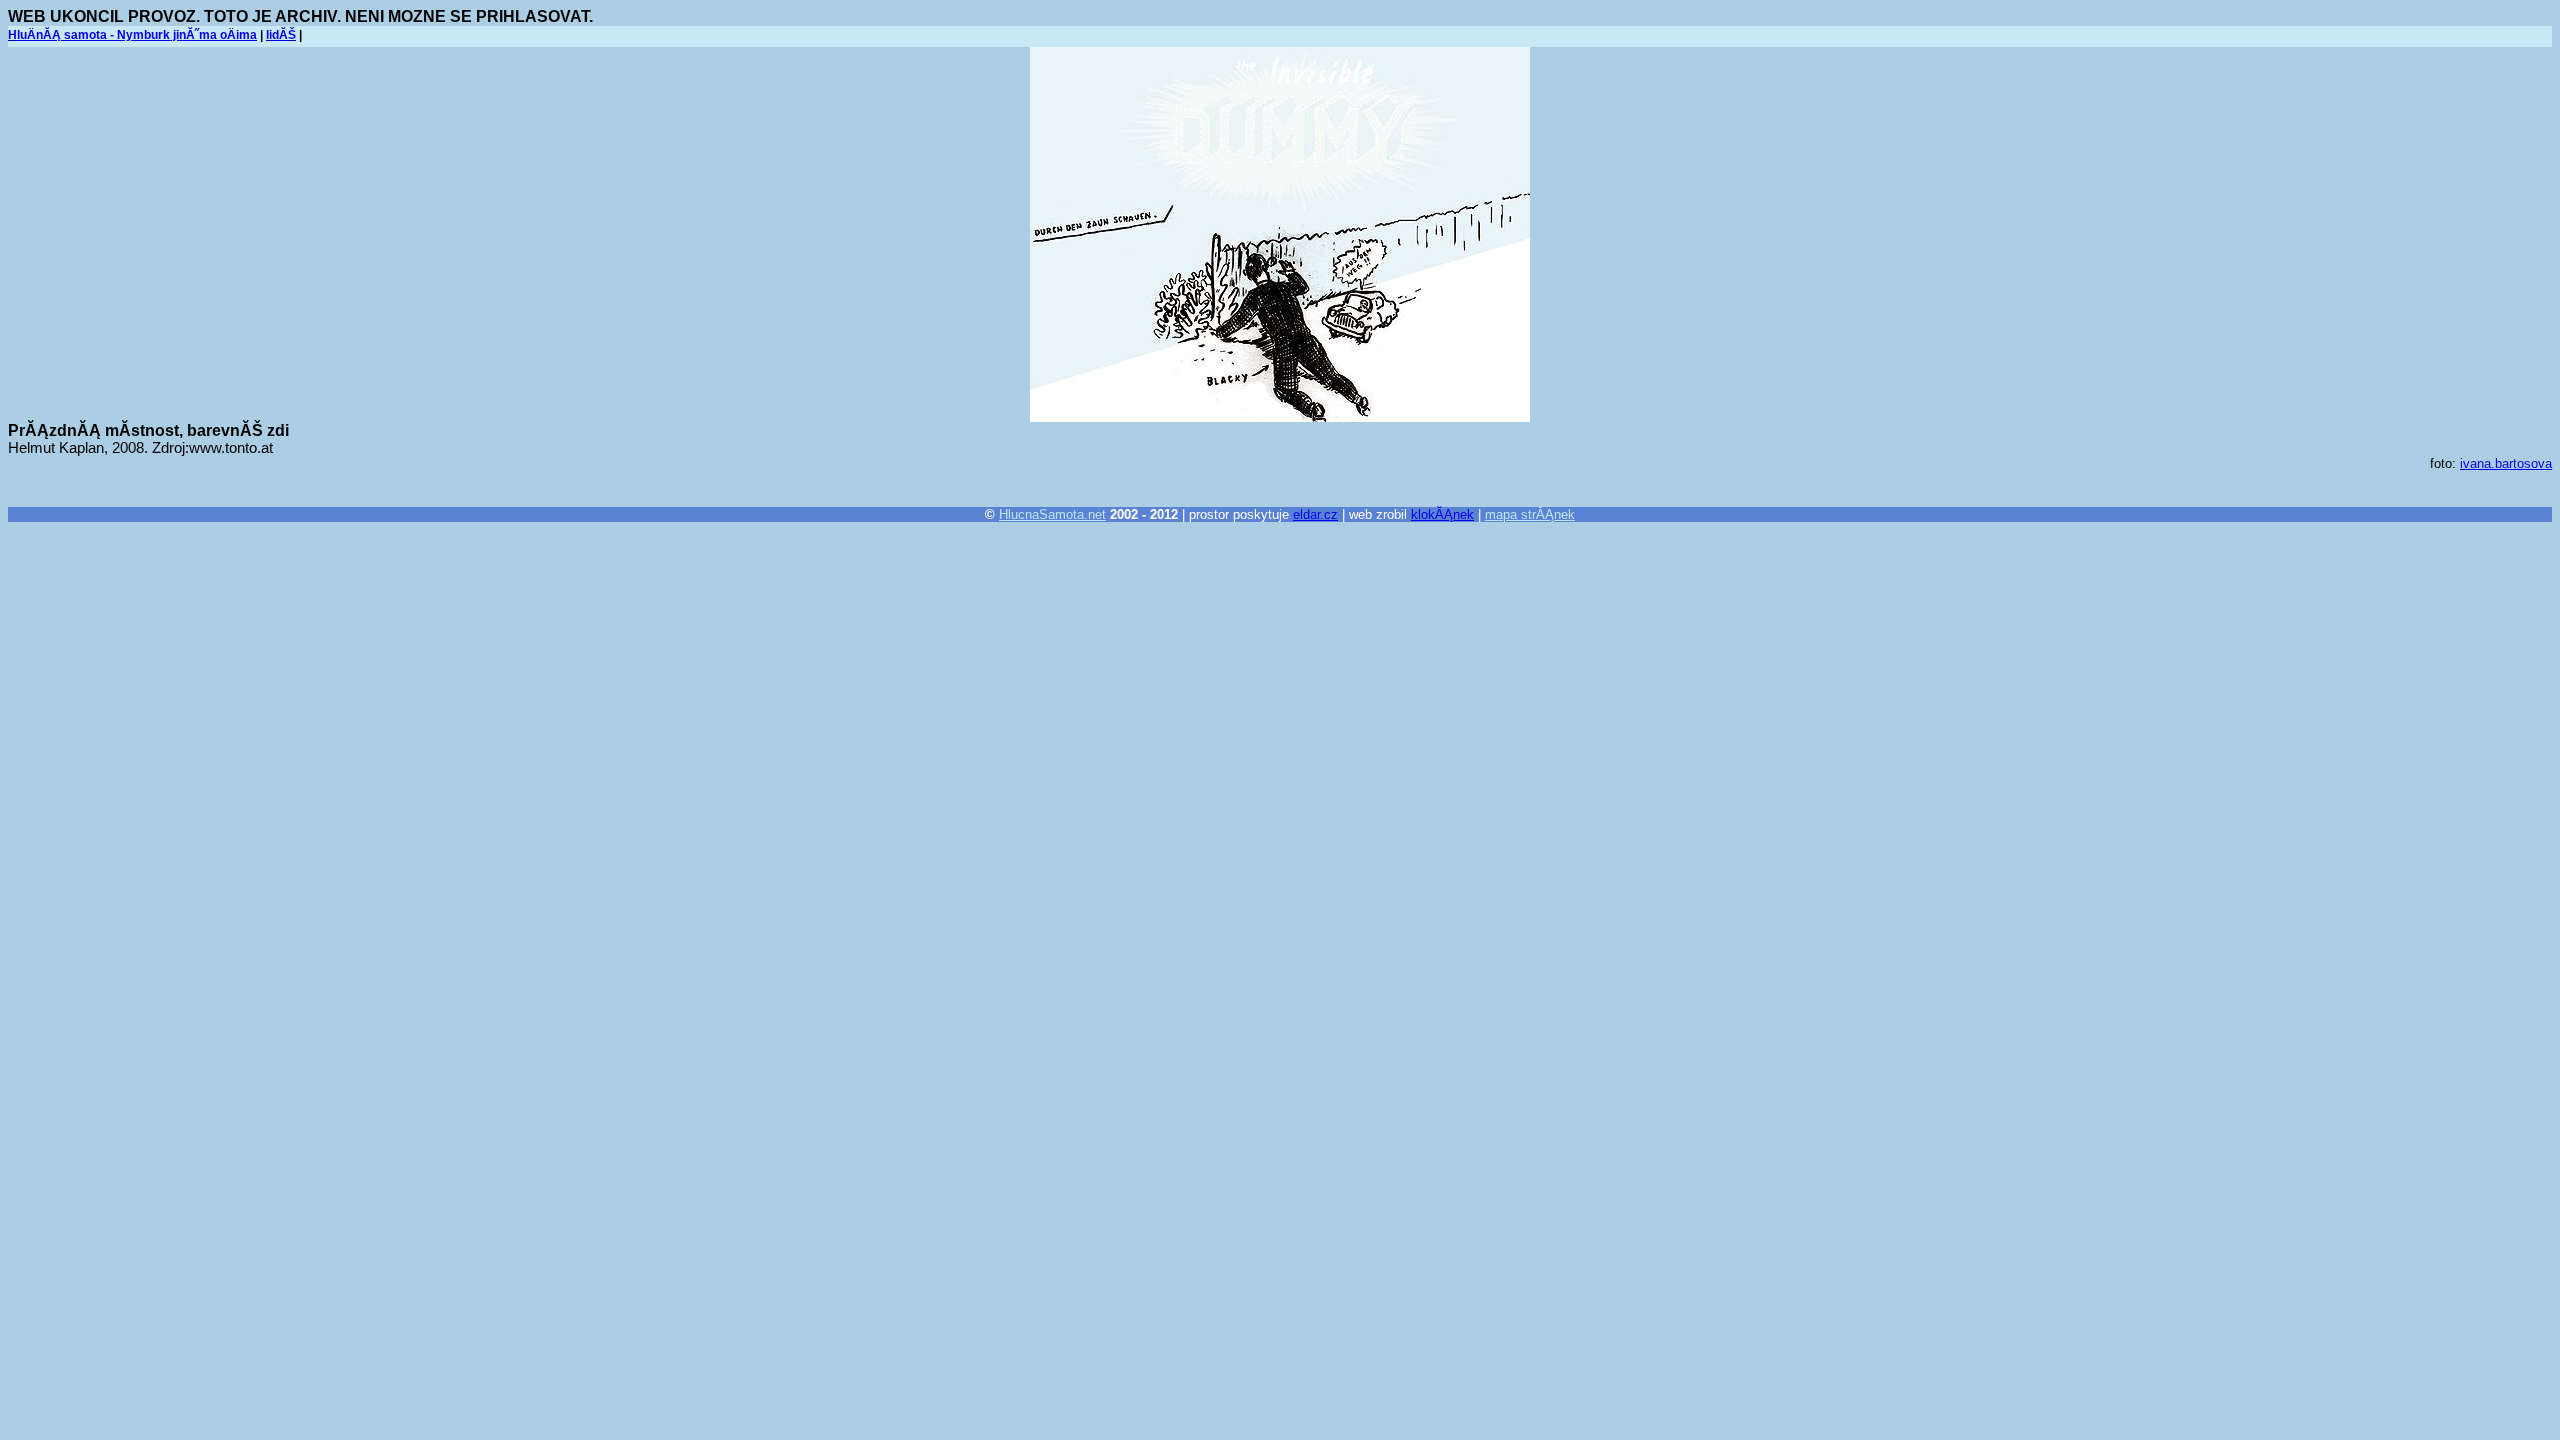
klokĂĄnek (1442, 514)
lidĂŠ (281, 35)
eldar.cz (1315, 514)
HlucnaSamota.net (1052, 514)
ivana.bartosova (2506, 463)
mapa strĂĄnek (1530, 514)
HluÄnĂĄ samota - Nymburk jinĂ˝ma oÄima (132, 35)
